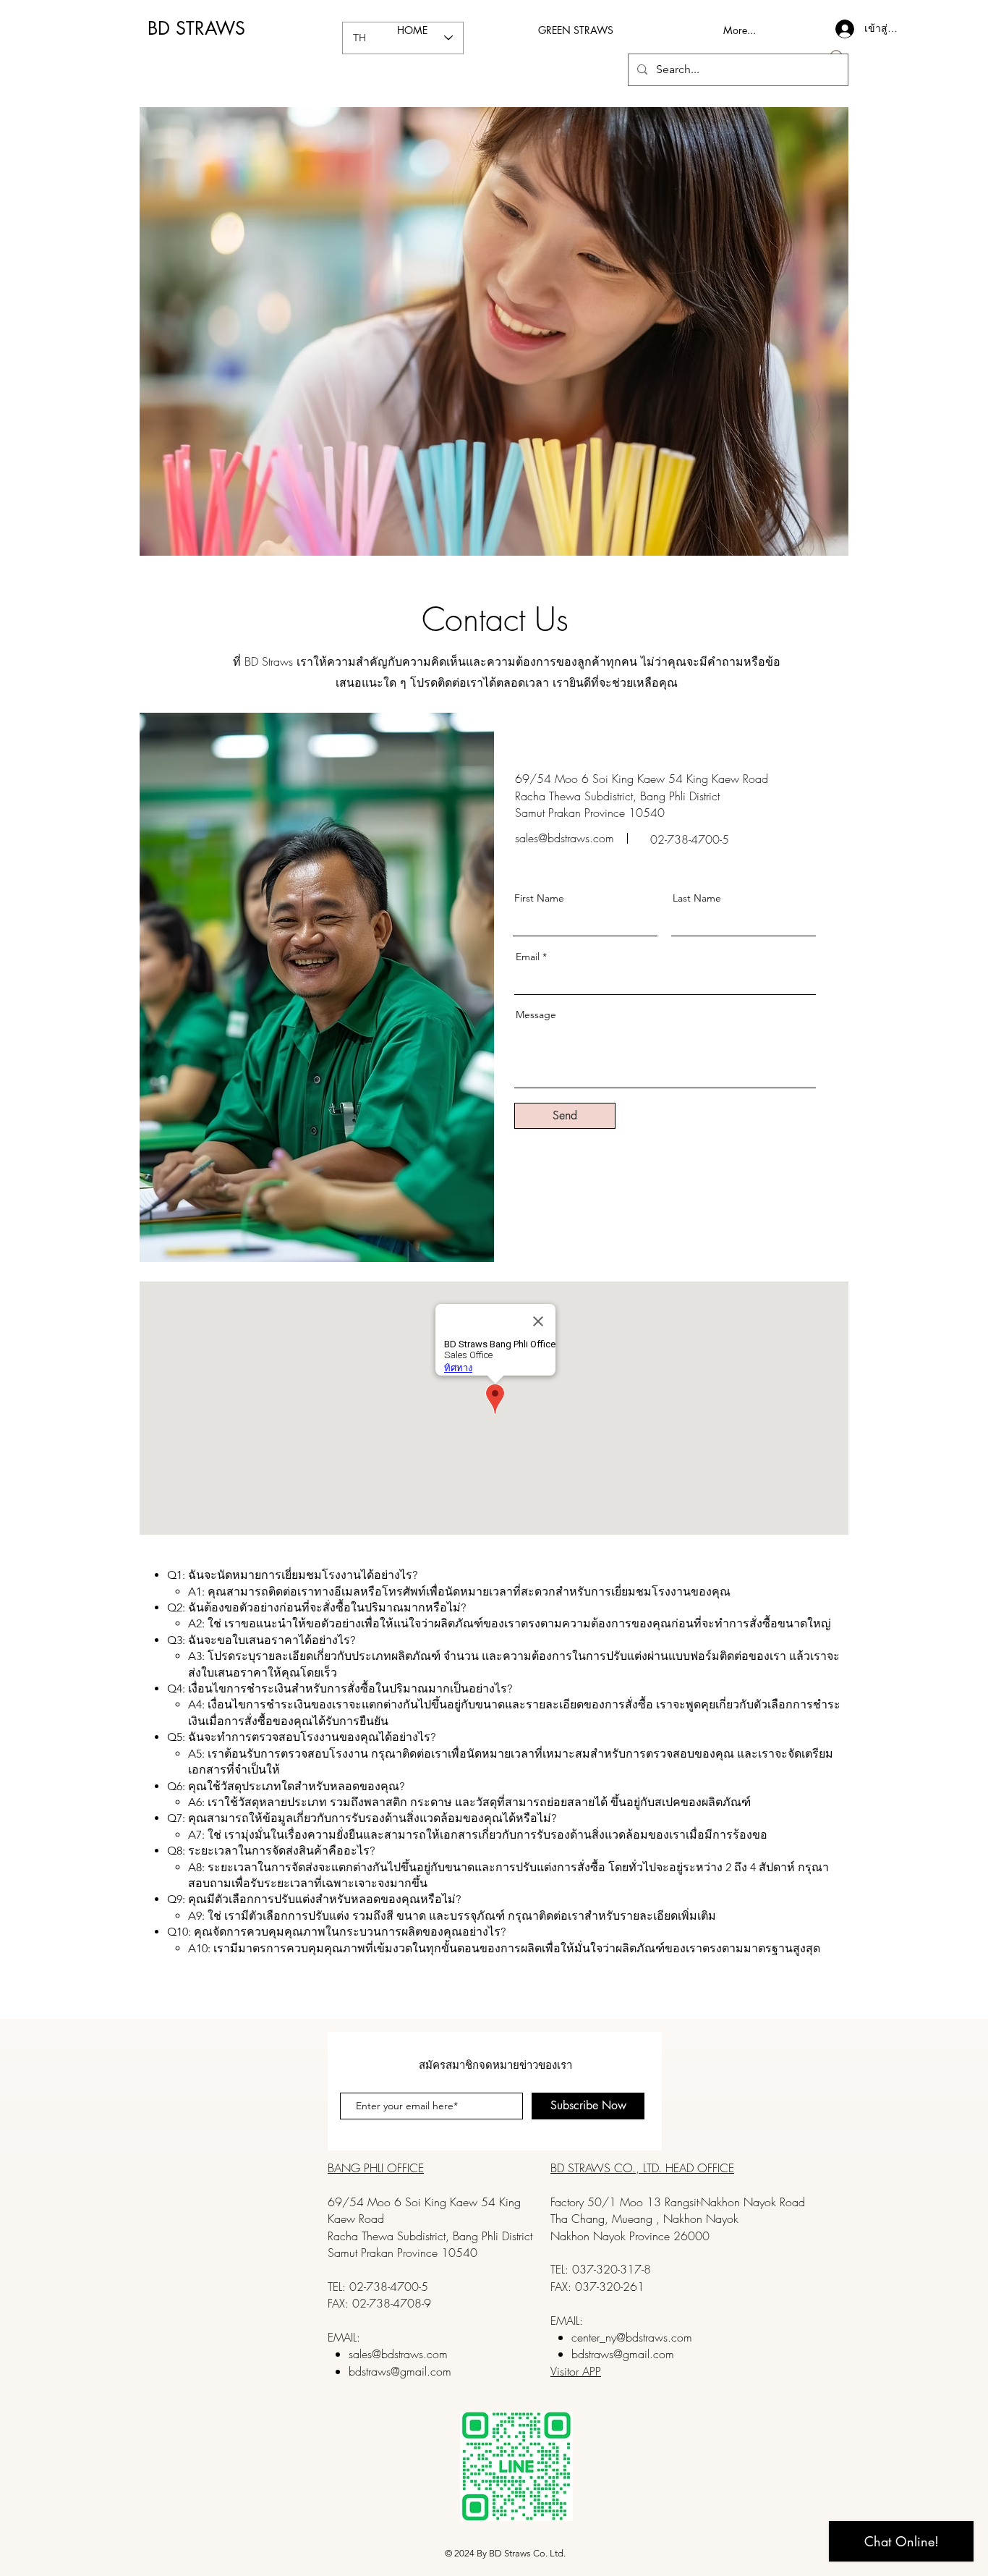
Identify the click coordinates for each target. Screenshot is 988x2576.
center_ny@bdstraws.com (632, 2337)
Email (528, 957)
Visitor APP (576, 2371)
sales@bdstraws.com (565, 838)
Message (536, 1014)
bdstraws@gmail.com (400, 2371)
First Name (539, 898)
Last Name (697, 898)
